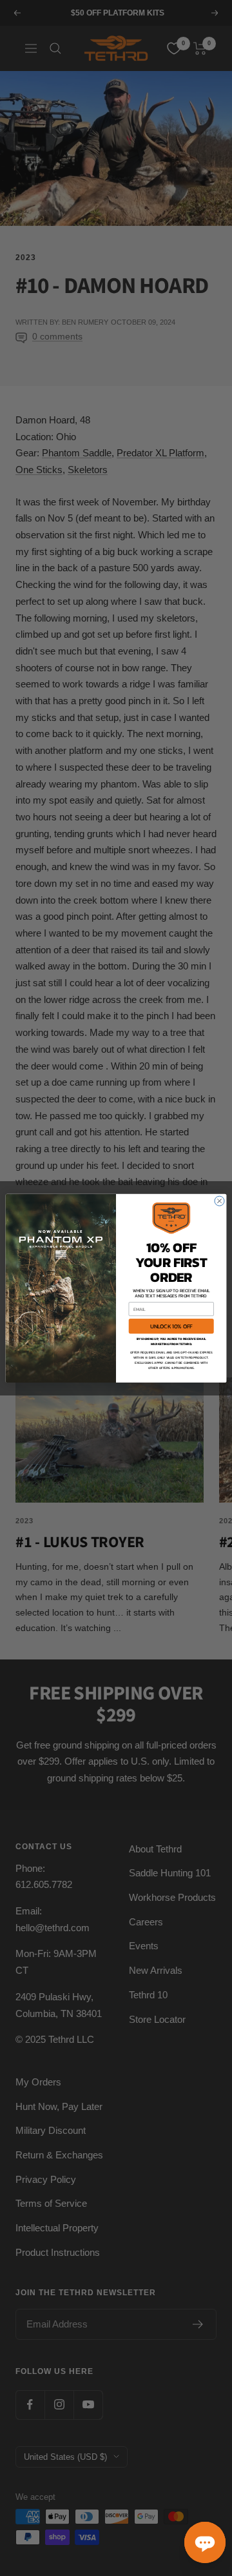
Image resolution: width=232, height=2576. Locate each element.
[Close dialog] (219, 1201)
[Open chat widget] (205, 2542)
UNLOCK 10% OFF (171, 1326)
